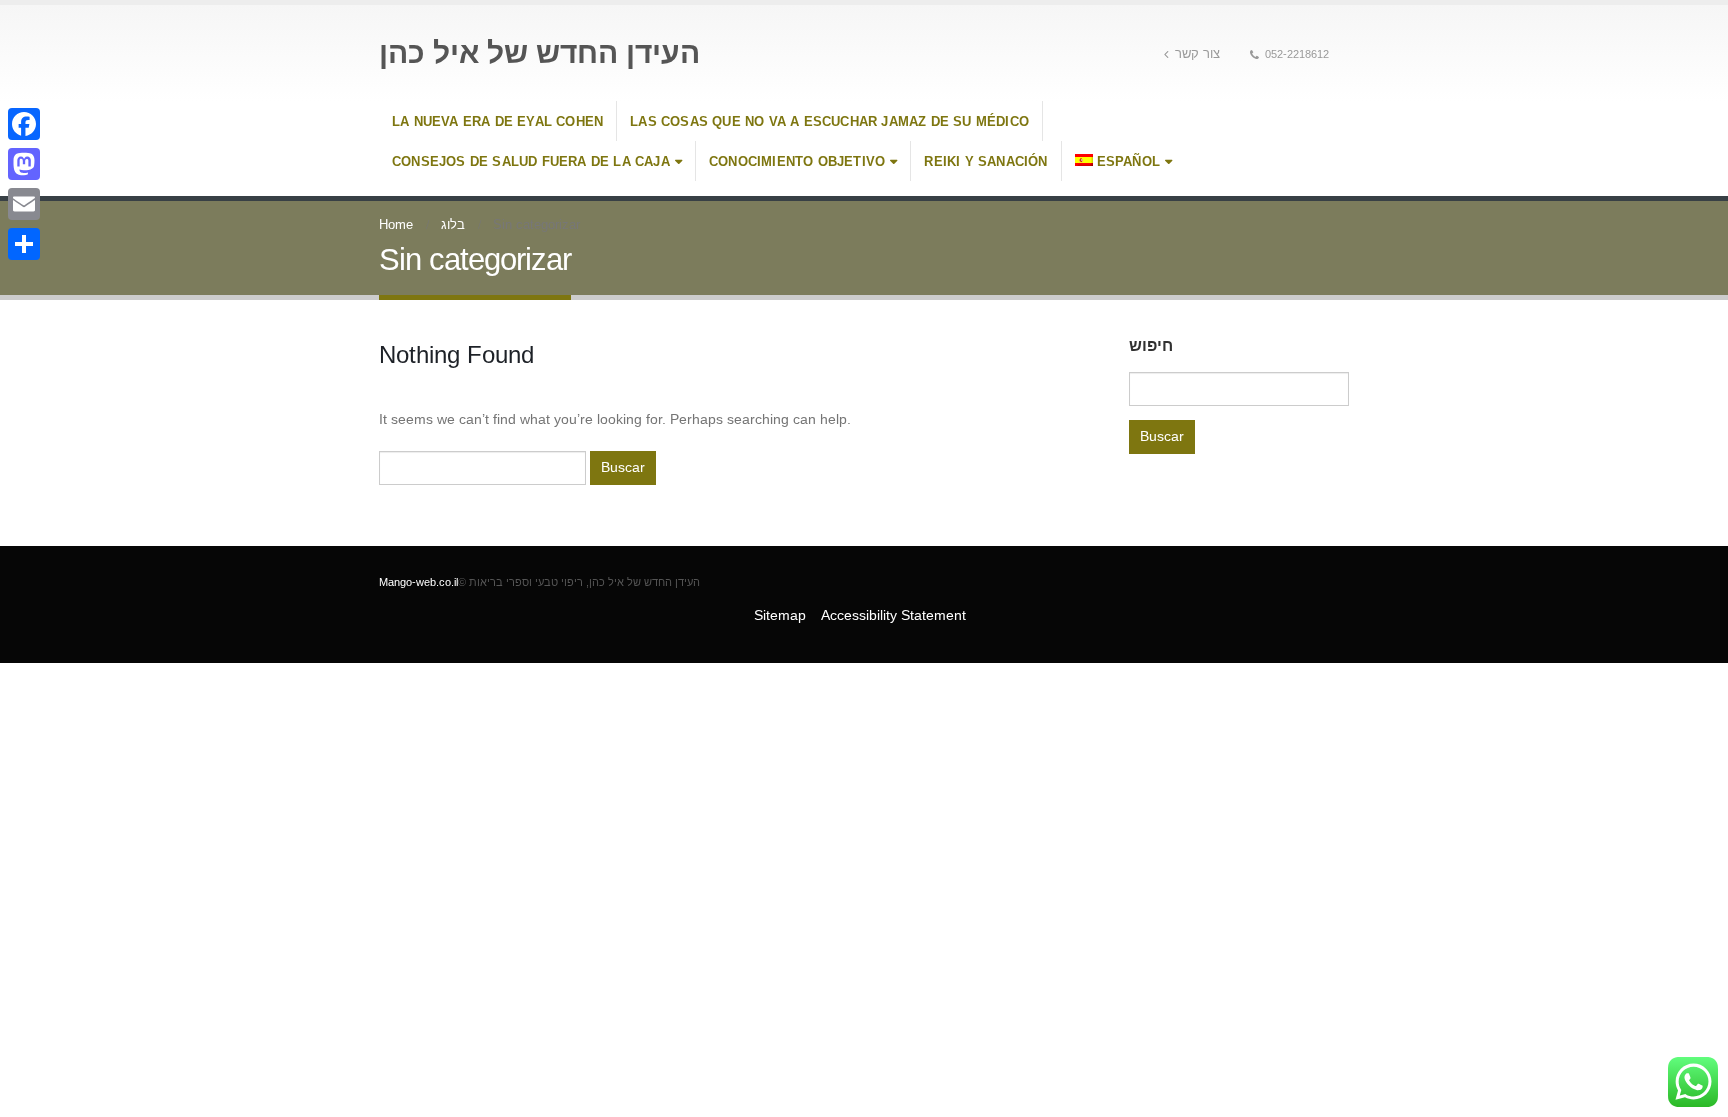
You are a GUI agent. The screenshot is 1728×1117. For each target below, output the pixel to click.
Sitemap (780, 615)
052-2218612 (1297, 54)
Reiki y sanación (985, 161)
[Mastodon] (24, 164)
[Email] (24, 204)
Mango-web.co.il (418, 582)
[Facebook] (24, 124)
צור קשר (1197, 54)
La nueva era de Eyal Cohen (497, 121)
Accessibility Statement (893, 615)
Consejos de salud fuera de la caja (531, 161)
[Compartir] (24, 244)
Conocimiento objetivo (797, 161)
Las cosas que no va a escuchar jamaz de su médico (829, 121)
